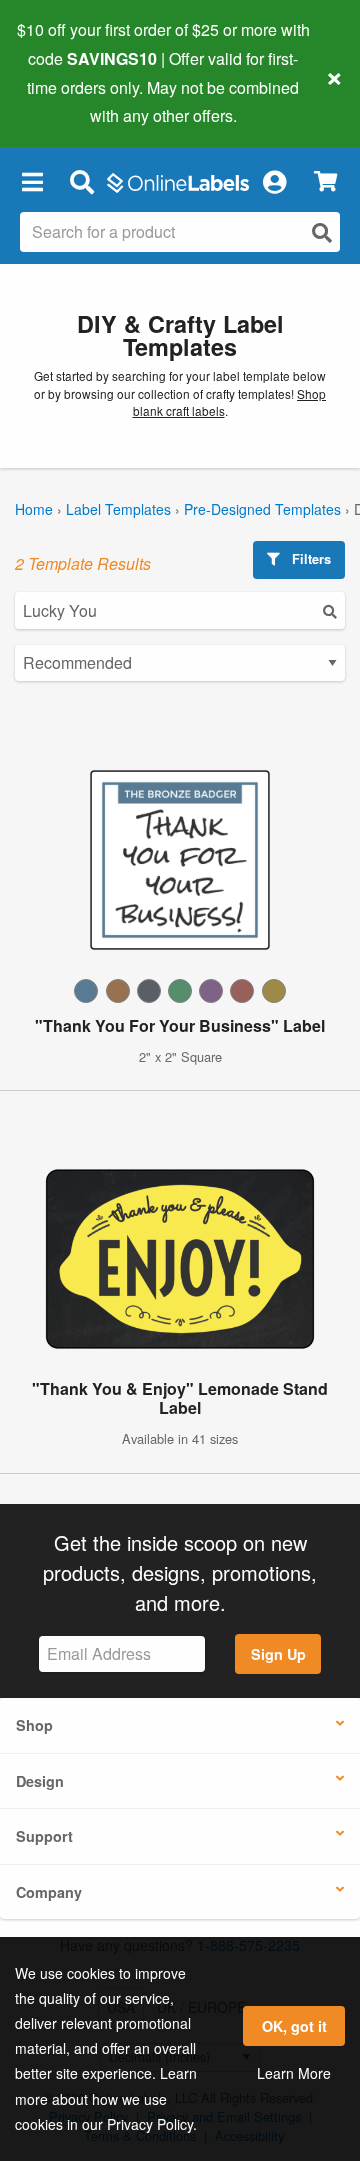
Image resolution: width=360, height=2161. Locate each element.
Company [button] (49, 1892)
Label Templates (118, 509)
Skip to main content (72, 101)
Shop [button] (34, 1725)
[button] (32, 181)
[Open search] (322, 232)
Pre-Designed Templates (262, 509)
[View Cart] (325, 181)
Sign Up (278, 1654)
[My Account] (274, 181)
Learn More (294, 2073)
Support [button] (44, 1836)
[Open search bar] (81, 181)
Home (34, 509)
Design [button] (40, 1781)
